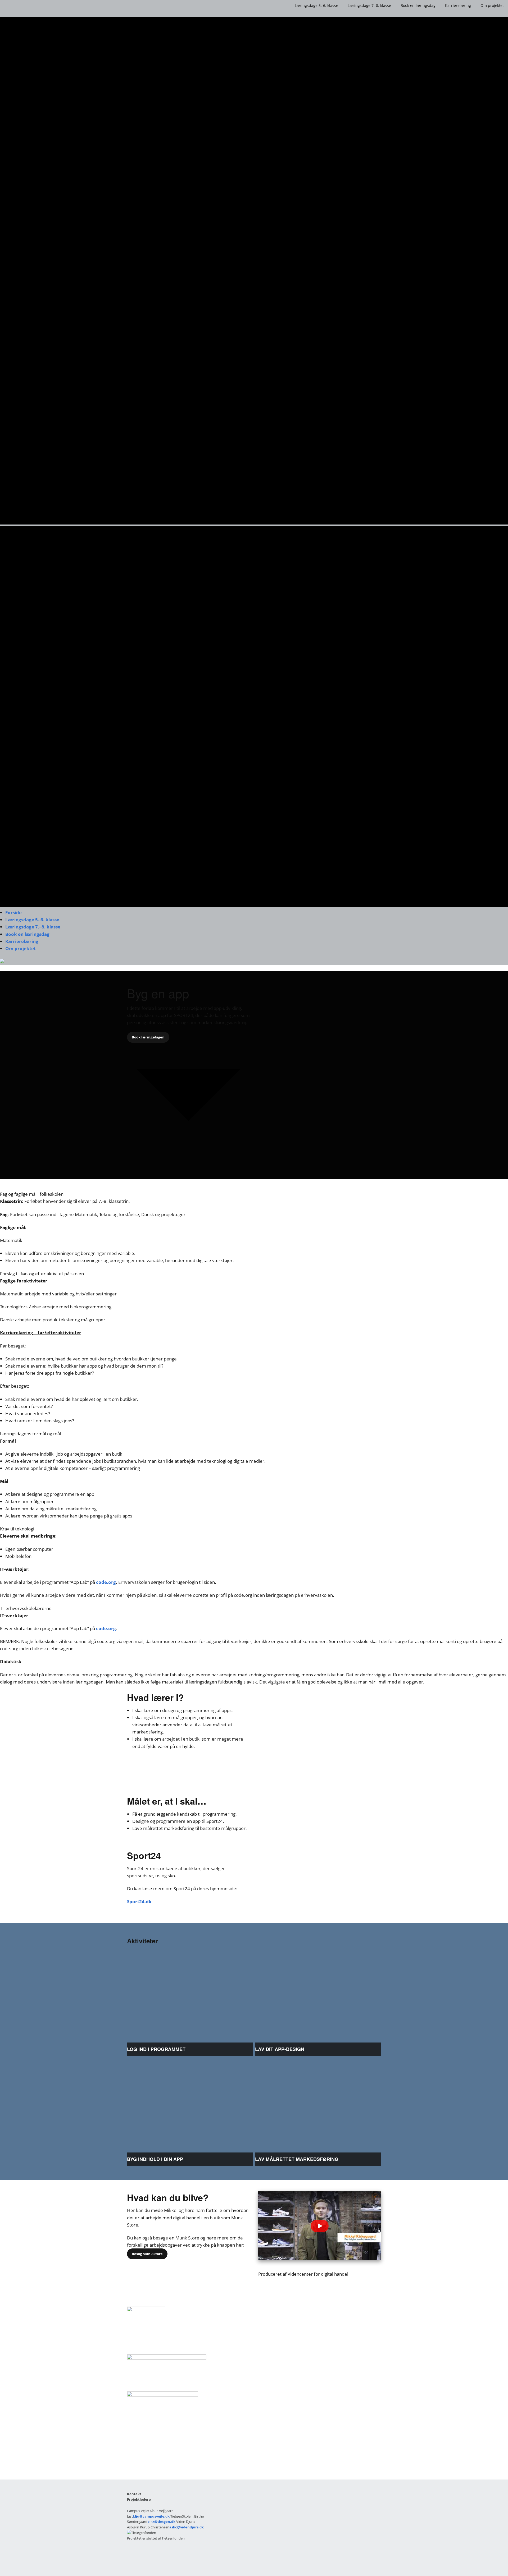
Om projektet (492, 5)
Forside (13, 912)
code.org (106, 1582)
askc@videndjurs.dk (187, 2527)
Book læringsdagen (148, 1037)
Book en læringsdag (418, 5)
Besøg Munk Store (147, 2254)
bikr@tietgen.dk (161, 2522)
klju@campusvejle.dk (151, 2516)
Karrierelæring (458, 5)
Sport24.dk (139, 1901)
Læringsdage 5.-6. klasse (316, 5)
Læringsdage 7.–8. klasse (33, 927)
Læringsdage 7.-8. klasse (369, 5)
